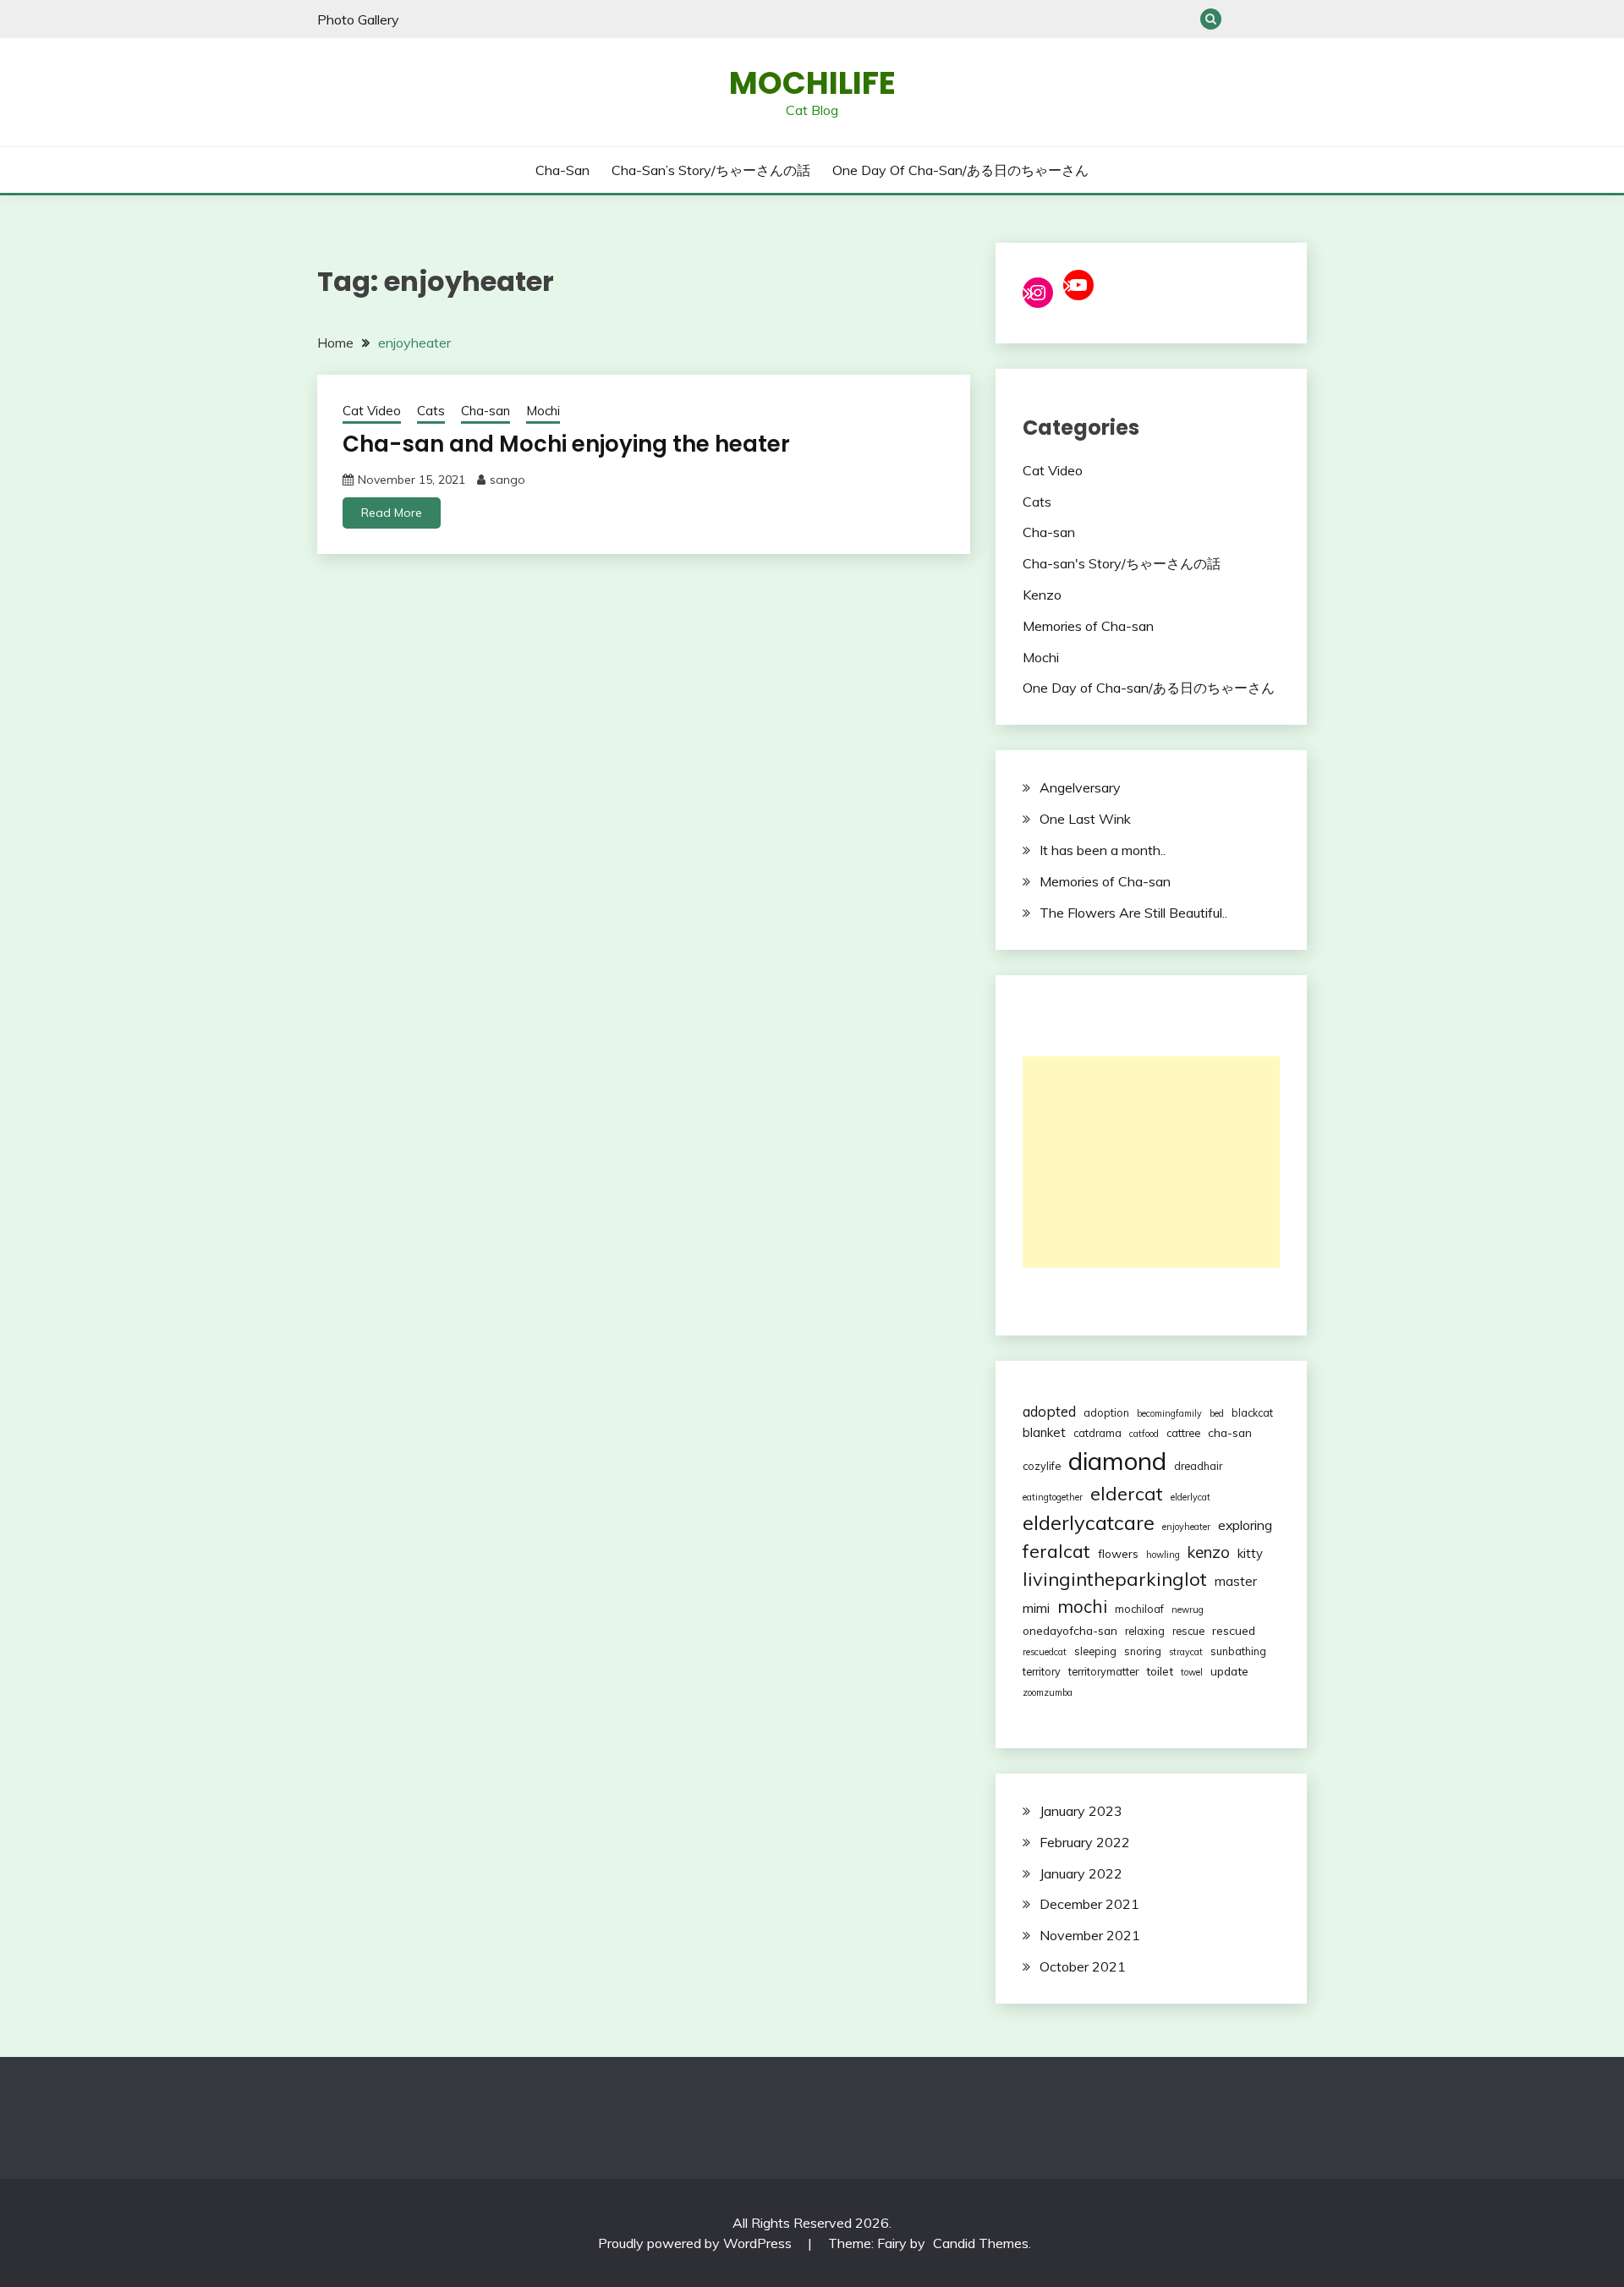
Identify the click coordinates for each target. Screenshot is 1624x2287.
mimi (1036, 1608)
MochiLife (812, 83)
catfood (1144, 1434)
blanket (1044, 1432)
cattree (1183, 1433)
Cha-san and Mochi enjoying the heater (566, 444)
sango (507, 480)
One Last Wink (1085, 819)
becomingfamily (1169, 1413)
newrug (1188, 1610)
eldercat (1127, 1494)
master (1236, 1581)
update (1229, 1671)
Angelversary (1080, 787)
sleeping (1095, 1651)
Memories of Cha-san (1088, 626)
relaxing (1145, 1631)
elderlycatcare (1089, 1522)
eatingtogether (1053, 1497)
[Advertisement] (1151, 1162)
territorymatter (1103, 1671)
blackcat (1252, 1412)
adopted (1049, 1411)
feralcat (1056, 1551)
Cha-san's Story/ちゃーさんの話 (1122, 563)
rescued (1234, 1630)
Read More (392, 513)
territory (1042, 1671)
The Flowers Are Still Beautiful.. (1133, 913)
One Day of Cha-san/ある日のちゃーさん (1296, 19)
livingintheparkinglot (1115, 1579)
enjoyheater (1186, 1527)
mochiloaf (1139, 1609)
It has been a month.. (1103, 850)
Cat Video (372, 411)
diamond (1117, 1461)
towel (1192, 1672)
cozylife (1042, 1466)
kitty (1250, 1553)
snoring (1143, 1651)
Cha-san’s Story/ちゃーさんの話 (1268, 19)
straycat (1186, 1652)
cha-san (1230, 1432)
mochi (1082, 1606)
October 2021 (1083, 1966)
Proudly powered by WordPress (697, 2243)
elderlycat (1191, 1497)
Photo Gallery (358, 19)
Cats (431, 411)
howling (1163, 1555)
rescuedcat (1045, 1652)
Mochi (543, 411)
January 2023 (1081, 1811)
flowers (1118, 1553)
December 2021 (1089, 1904)
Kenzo (1042, 595)
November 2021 (1090, 1935)
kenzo (1209, 1552)
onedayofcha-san (1070, 1630)
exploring (1245, 1525)
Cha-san (1240, 19)
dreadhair (1198, 1466)
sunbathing (1238, 1651)
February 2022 (1085, 1842)
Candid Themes (981, 2243)
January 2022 (1081, 1873)
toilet (1160, 1671)
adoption (1106, 1412)
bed (1217, 1413)
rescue (1188, 1631)
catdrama (1097, 1433)
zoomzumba (1048, 1692)
